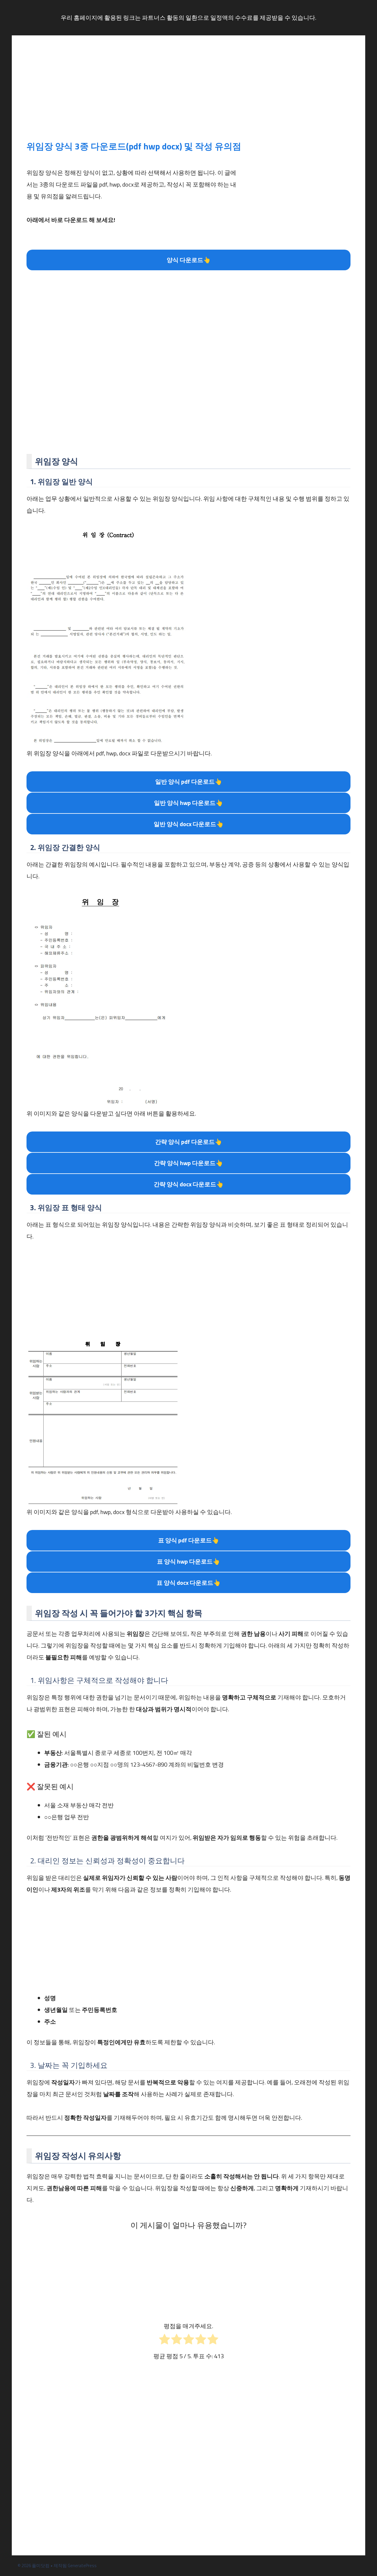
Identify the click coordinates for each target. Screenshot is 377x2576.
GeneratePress (82, 2566)
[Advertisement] (188, 94)
